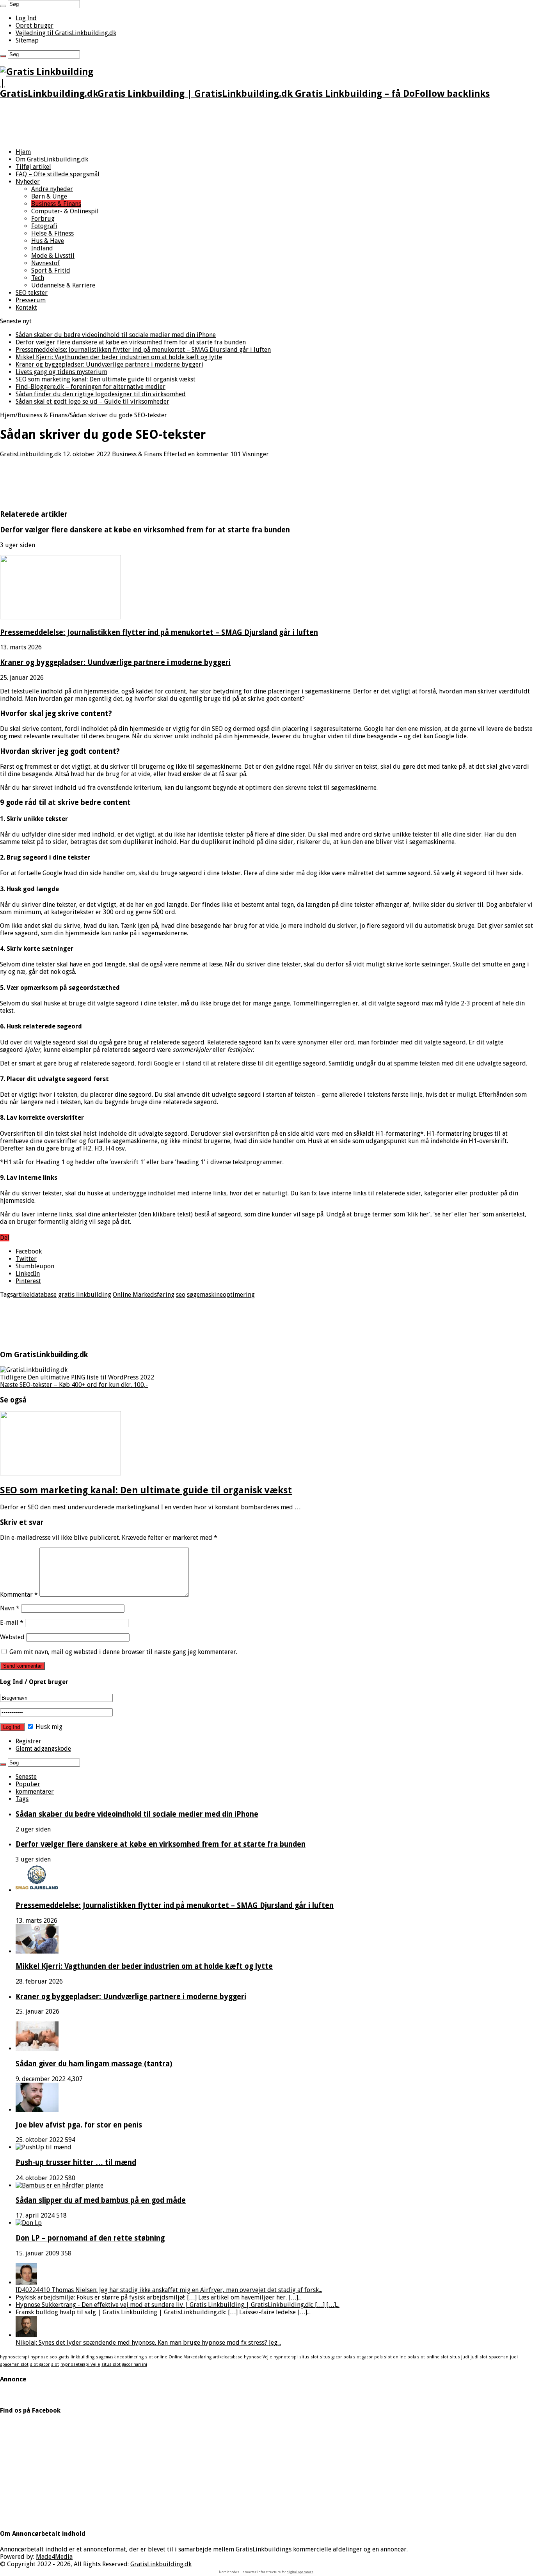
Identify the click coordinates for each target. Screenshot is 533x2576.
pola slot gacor (358, 2357)
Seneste (26, 1777)
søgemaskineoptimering (221, 1295)
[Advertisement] (142, 124)
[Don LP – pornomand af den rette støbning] (29, 2223)
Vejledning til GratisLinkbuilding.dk (66, 33)
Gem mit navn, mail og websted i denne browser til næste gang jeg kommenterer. (123, 1652)
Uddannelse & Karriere (63, 285)
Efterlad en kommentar (196, 454)
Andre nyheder (52, 189)
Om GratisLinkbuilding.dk (52, 159)
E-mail (12, 1623)
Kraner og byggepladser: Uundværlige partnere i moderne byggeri (109, 364)
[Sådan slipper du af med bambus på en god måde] (60, 2185)
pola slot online (390, 2357)
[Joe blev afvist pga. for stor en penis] (37, 2110)
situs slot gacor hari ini (124, 2364)
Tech (38, 278)
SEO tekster (32, 293)
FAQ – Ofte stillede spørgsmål (58, 174)
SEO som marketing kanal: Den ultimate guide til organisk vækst (106, 379)
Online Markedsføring (144, 1295)
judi (514, 2357)
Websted (12, 1637)
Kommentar (19, 1595)
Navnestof (45, 263)
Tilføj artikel (33, 167)
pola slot (416, 2357)
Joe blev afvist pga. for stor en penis (79, 2125)
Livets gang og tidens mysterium (61, 372)
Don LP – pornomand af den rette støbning (90, 2238)
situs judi (459, 2357)
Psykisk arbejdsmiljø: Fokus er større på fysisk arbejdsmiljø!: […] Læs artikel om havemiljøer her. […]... (159, 2297)
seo (181, 1295)
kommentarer (35, 1791)
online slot (437, 2357)
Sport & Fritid (51, 270)
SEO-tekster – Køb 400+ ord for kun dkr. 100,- (74, 1385)
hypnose (39, 2357)
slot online (156, 2357)
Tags (22, 1799)
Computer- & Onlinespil (65, 211)
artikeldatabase (35, 1295)
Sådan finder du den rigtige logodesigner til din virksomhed (101, 394)
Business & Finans (56, 204)
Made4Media (54, 2557)
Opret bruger (35, 26)
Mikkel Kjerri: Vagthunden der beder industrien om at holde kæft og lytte (119, 357)
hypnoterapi (286, 2357)
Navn (10, 1608)
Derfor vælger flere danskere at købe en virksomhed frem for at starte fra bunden (131, 342)
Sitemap (27, 40)
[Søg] (3, 6)
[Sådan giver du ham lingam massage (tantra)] (37, 2049)
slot (55, 2364)
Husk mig (48, 1727)
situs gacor (331, 2357)
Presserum (31, 300)
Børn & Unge (49, 196)
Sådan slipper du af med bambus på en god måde (101, 2200)
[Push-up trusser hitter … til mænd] (44, 2147)
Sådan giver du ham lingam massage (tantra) (94, 2064)
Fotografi (44, 226)
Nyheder (28, 182)
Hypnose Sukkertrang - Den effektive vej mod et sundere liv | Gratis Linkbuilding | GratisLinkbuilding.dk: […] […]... (178, 2305)
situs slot (309, 2357)
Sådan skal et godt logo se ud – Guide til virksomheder (92, 402)
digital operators (300, 2572)
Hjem (23, 152)
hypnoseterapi (14, 2357)
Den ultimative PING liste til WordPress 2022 (77, 1377)
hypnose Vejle (258, 2357)
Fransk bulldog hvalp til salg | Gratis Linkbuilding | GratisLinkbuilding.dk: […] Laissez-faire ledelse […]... (163, 2312)
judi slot (479, 2357)
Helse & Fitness (52, 233)
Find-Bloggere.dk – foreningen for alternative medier (91, 387)
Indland (42, 248)
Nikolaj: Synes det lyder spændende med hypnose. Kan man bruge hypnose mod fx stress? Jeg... (148, 2343)
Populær (28, 1784)
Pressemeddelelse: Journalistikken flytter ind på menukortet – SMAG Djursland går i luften (143, 350)
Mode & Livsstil (53, 256)
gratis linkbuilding (85, 1295)
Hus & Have (48, 241)
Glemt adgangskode (43, 1749)
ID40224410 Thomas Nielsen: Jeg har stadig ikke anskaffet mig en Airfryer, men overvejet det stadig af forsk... (169, 2290)
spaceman (499, 2357)
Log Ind (26, 18)
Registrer (28, 1741)
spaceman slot (14, 2364)
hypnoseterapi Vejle (80, 2364)
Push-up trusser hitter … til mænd (76, 2162)
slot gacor (40, 2364)
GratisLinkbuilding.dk (31, 454)
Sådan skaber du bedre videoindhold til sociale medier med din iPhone (116, 335)
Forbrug (43, 219)
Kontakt (26, 308)
